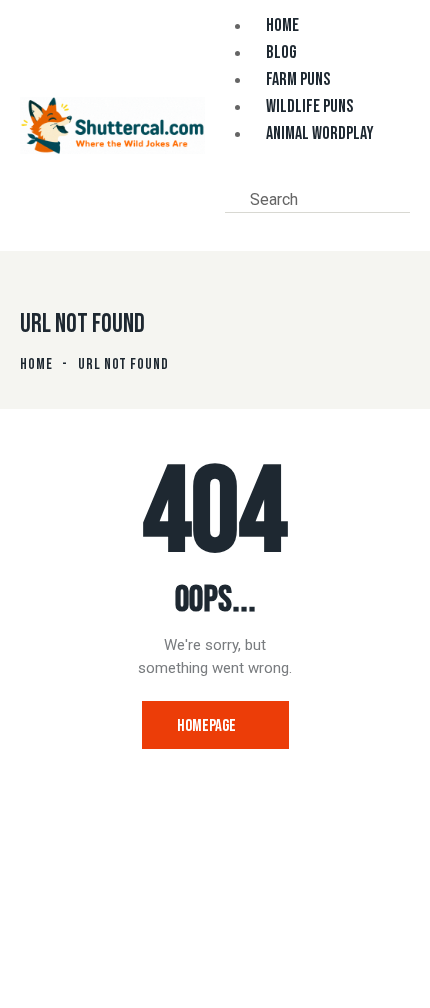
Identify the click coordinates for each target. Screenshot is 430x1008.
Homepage (206, 726)
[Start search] (235, 226)
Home (36, 364)
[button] (231, 176)
